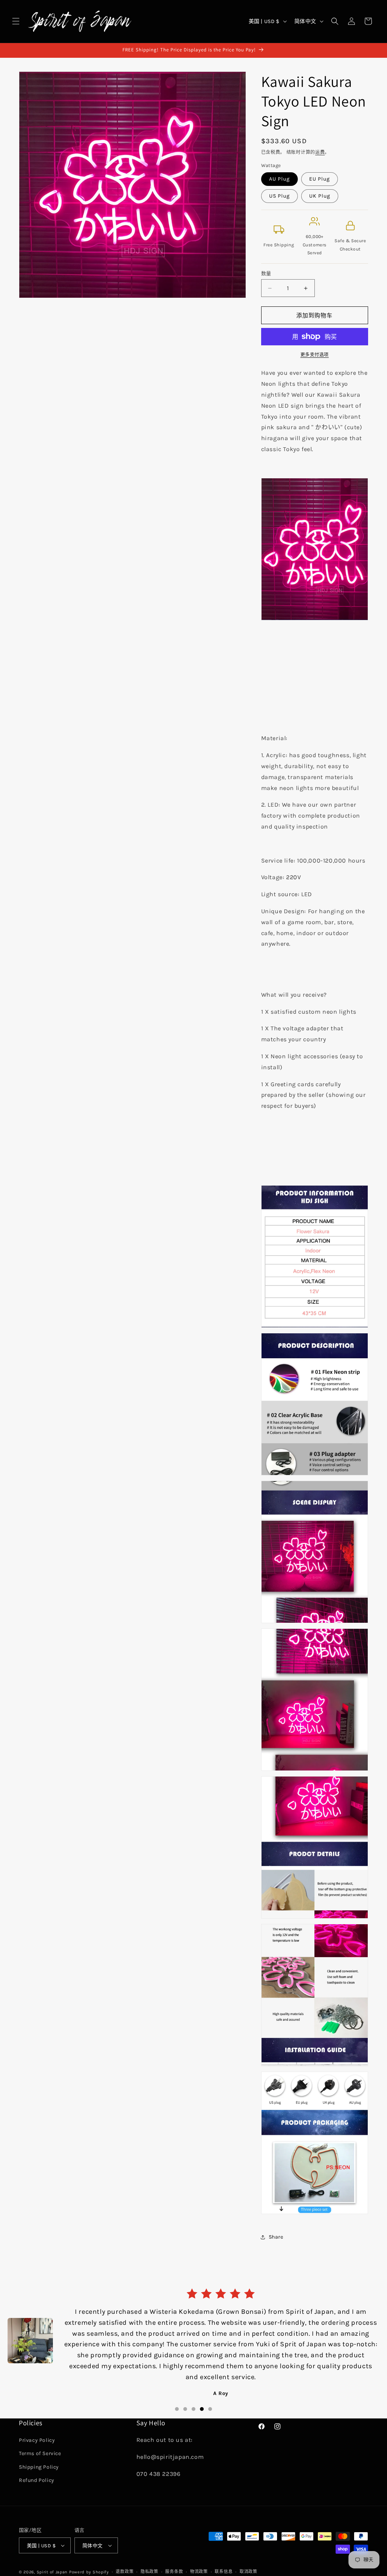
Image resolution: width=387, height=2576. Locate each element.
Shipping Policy (39, 2467)
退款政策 (125, 2572)
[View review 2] (185, 2389)
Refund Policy (37, 2480)
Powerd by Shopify (89, 2572)
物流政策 (199, 2572)
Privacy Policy (37, 2440)
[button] (16, 21)
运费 (320, 152)
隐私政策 (149, 2572)
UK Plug (320, 196)
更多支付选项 (315, 355)
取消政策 (248, 2572)
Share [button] (276, 2237)
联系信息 (224, 2572)
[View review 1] (177, 2389)
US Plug (279, 196)
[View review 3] (193, 2389)
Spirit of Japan (52, 2572)
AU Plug (279, 179)
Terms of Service (40, 2453)
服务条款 (174, 2572)
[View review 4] (202, 2389)
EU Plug (320, 179)
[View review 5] (210, 2389)
